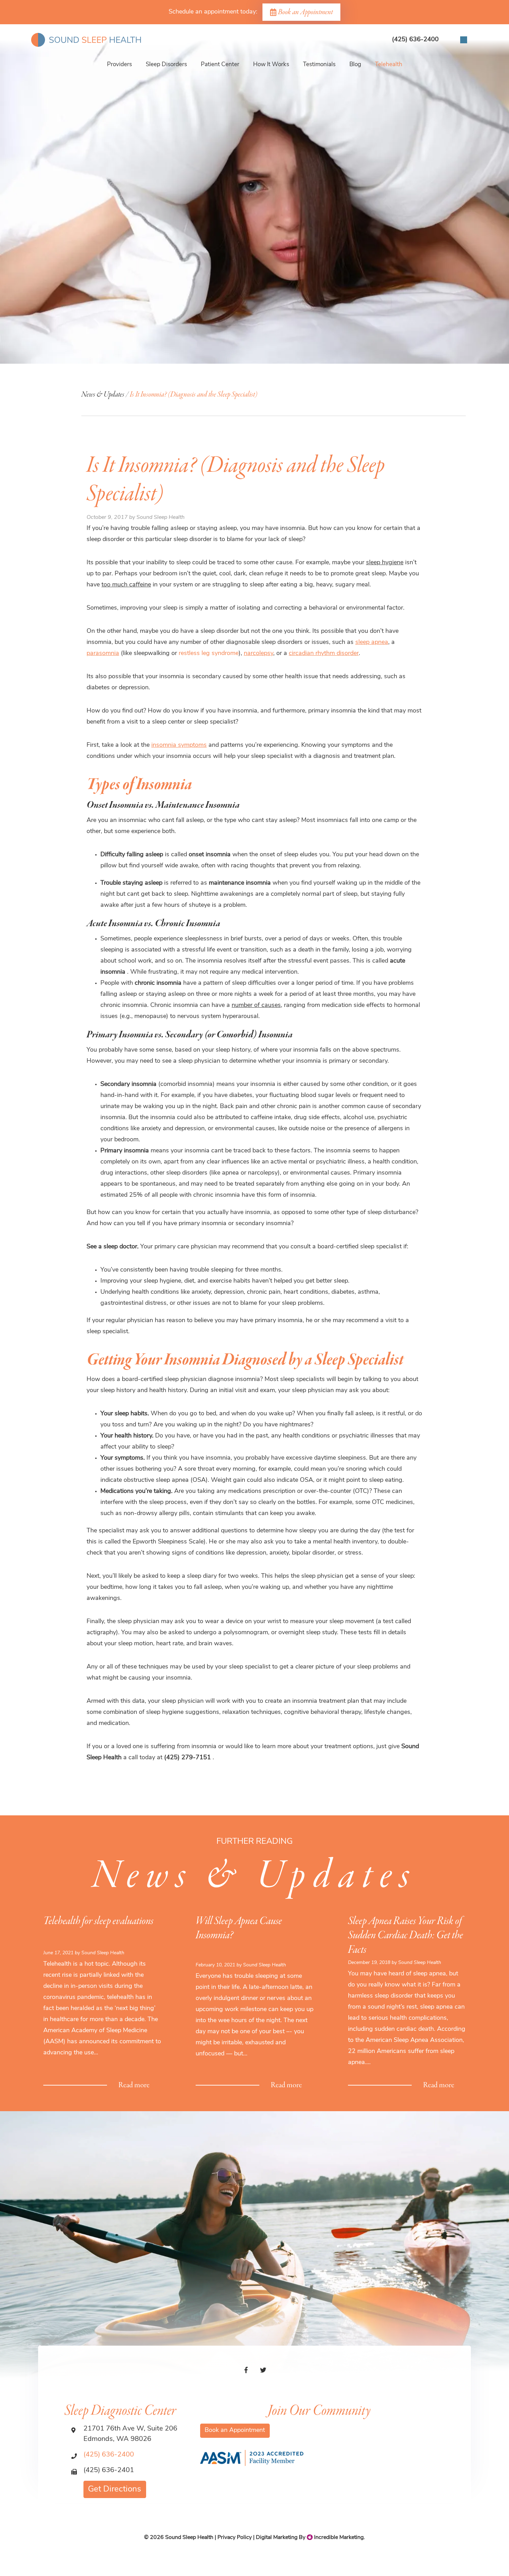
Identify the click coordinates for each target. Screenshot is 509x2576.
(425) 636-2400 (109, 2455)
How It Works (271, 65)
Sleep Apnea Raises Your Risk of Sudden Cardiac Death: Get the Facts (405, 1936)
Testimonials (319, 65)
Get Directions (115, 2489)
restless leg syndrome (209, 654)
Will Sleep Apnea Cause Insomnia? (239, 1928)
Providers (119, 65)
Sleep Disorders (166, 65)
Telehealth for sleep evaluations (98, 1921)
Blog (355, 65)
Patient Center (220, 65)
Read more (134, 2085)
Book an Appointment (305, 12)
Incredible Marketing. (339, 2538)
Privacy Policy (235, 2538)
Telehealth (389, 65)
